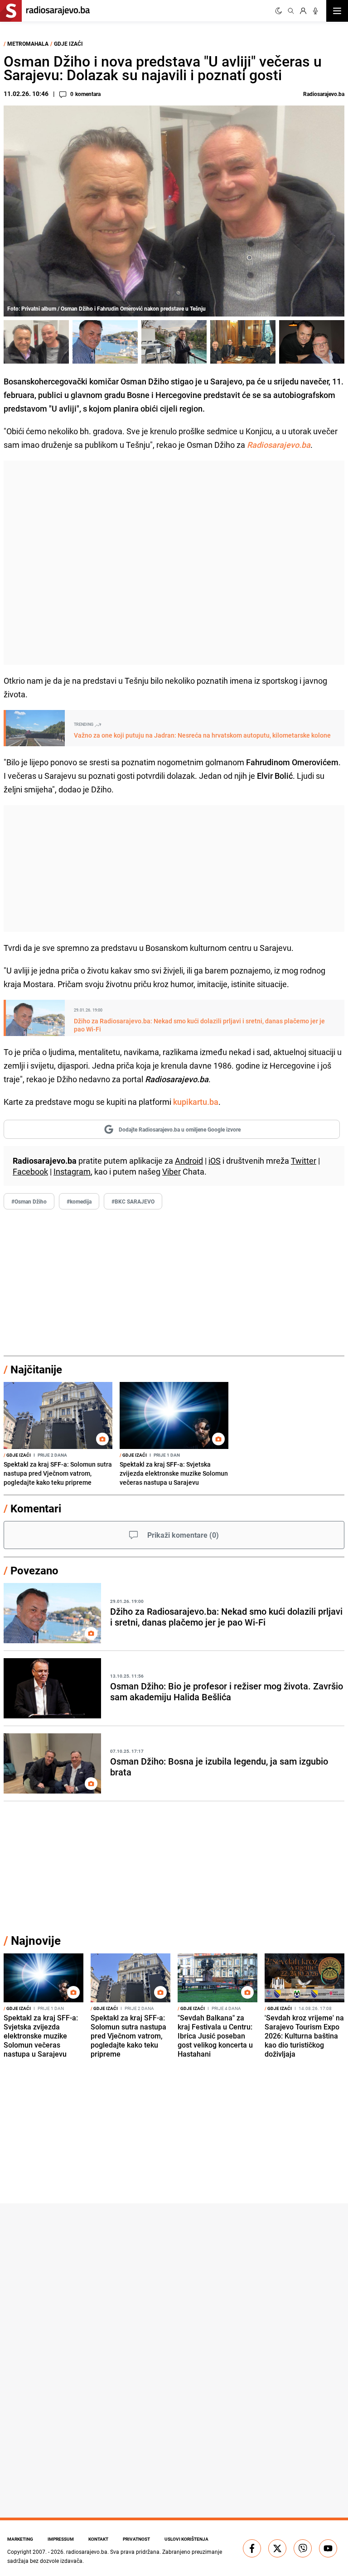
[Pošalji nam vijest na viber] (303, 2548)
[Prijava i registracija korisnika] (303, 11)
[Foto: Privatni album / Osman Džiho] (105, 342)
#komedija (79, 1201)
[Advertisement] (174, 563)
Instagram (72, 1171)
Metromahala (28, 43)
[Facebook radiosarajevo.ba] (252, 2548)
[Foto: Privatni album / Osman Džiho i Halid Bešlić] (312, 342)
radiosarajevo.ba (87, 2552)
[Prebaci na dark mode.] (279, 11)
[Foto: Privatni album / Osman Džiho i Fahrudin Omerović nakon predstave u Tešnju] (36, 342)
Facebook (30, 1171)
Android (189, 1161)
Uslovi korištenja (186, 2539)
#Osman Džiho (29, 1201)
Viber (172, 1171)
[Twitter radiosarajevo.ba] (277, 2548)
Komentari (36, 1508)
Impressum (61, 2539)
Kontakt (98, 2539)
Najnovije (36, 1940)
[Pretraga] (291, 11)
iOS (215, 1161)
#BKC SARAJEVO (133, 1201)
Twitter (304, 1161)
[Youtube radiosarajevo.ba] (328, 2548)
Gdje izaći (68, 43)
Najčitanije (36, 1369)
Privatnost (136, 2539)
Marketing (20, 2539)
